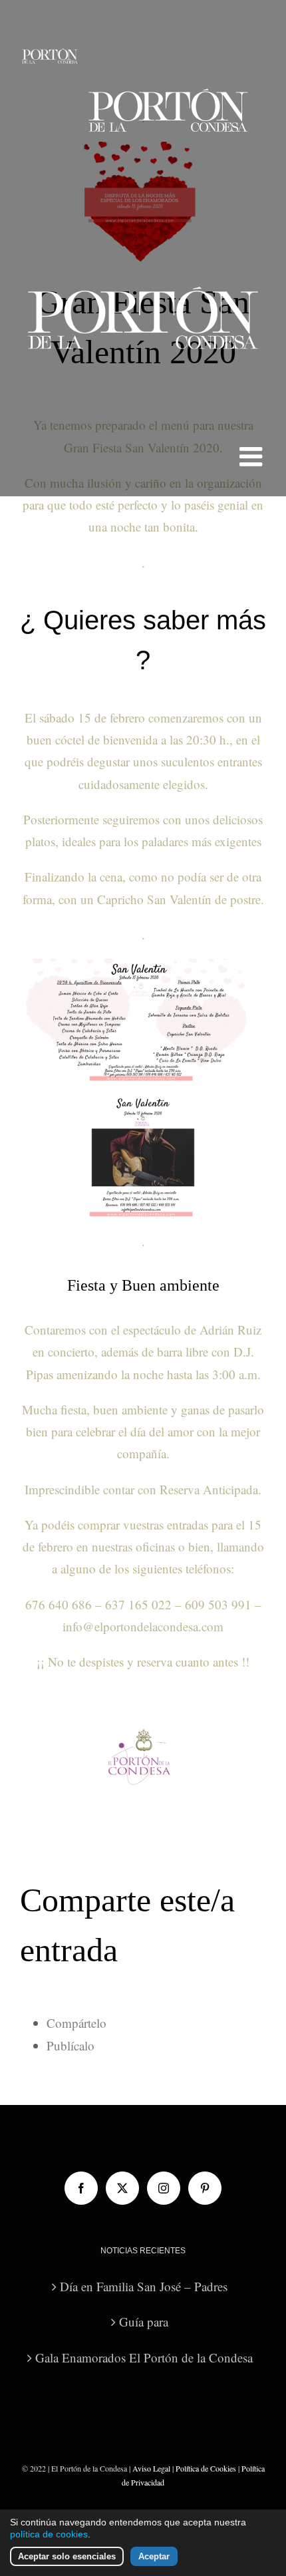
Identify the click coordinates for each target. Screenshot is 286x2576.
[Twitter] (122, 2188)
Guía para (144, 2322)
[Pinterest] (205, 2188)
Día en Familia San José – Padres (144, 2286)
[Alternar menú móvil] (253, 456)
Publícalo (71, 2045)
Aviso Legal (151, 2468)
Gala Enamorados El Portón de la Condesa (144, 2357)
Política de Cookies (206, 2468)
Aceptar (154, 2556)
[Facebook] (81, 2188)
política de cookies (49, 2534)
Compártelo (76, 2023)
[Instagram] (164, 2188)
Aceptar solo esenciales (67, 2556)
